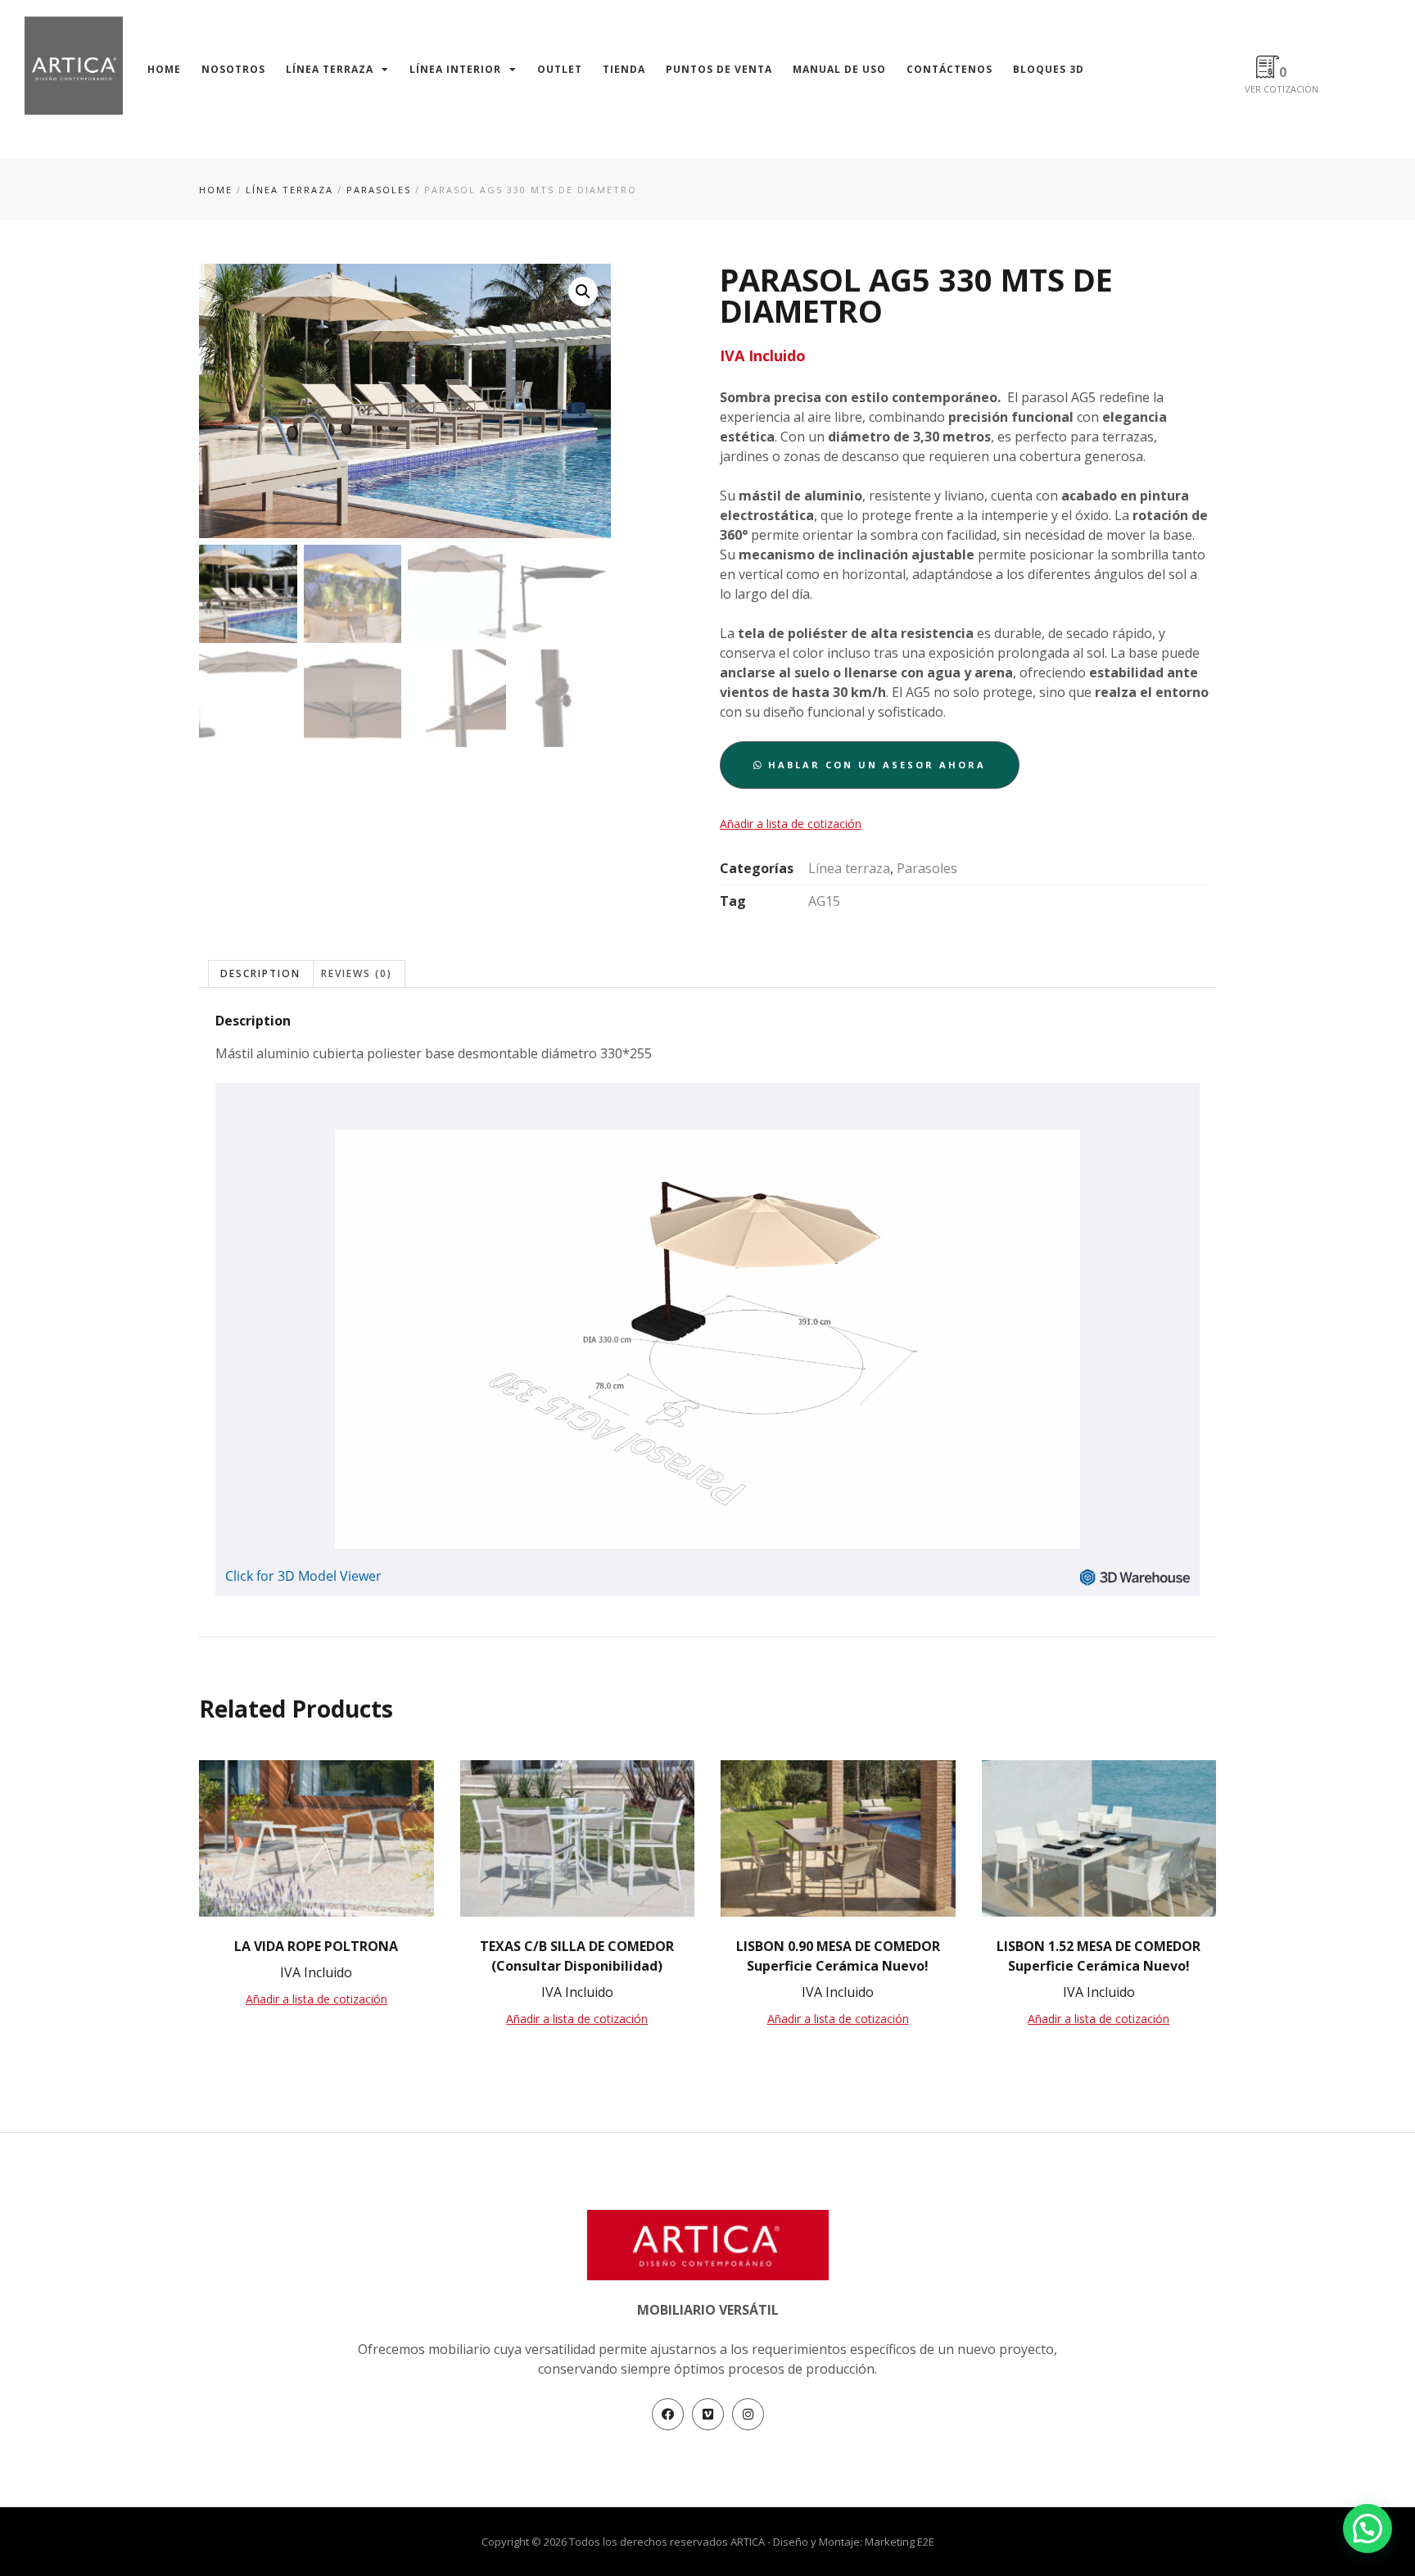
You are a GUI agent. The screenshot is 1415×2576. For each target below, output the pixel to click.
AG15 (824, 901)
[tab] (261, 973)
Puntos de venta (719, 69)
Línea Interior (455, 69)
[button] (870, 765)
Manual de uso (839, 69)
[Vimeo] (708, 2414)
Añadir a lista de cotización (791, 824)
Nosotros (233, 69)
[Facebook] (668, 2414)
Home (164, 69)
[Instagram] (748, 2414)
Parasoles (379, 190)
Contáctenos (949, 69)
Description (260, 973)
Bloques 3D (1049, 69)
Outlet (560, 69)
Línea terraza (330, 69)
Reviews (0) (357, 973)
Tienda (624, 69)
